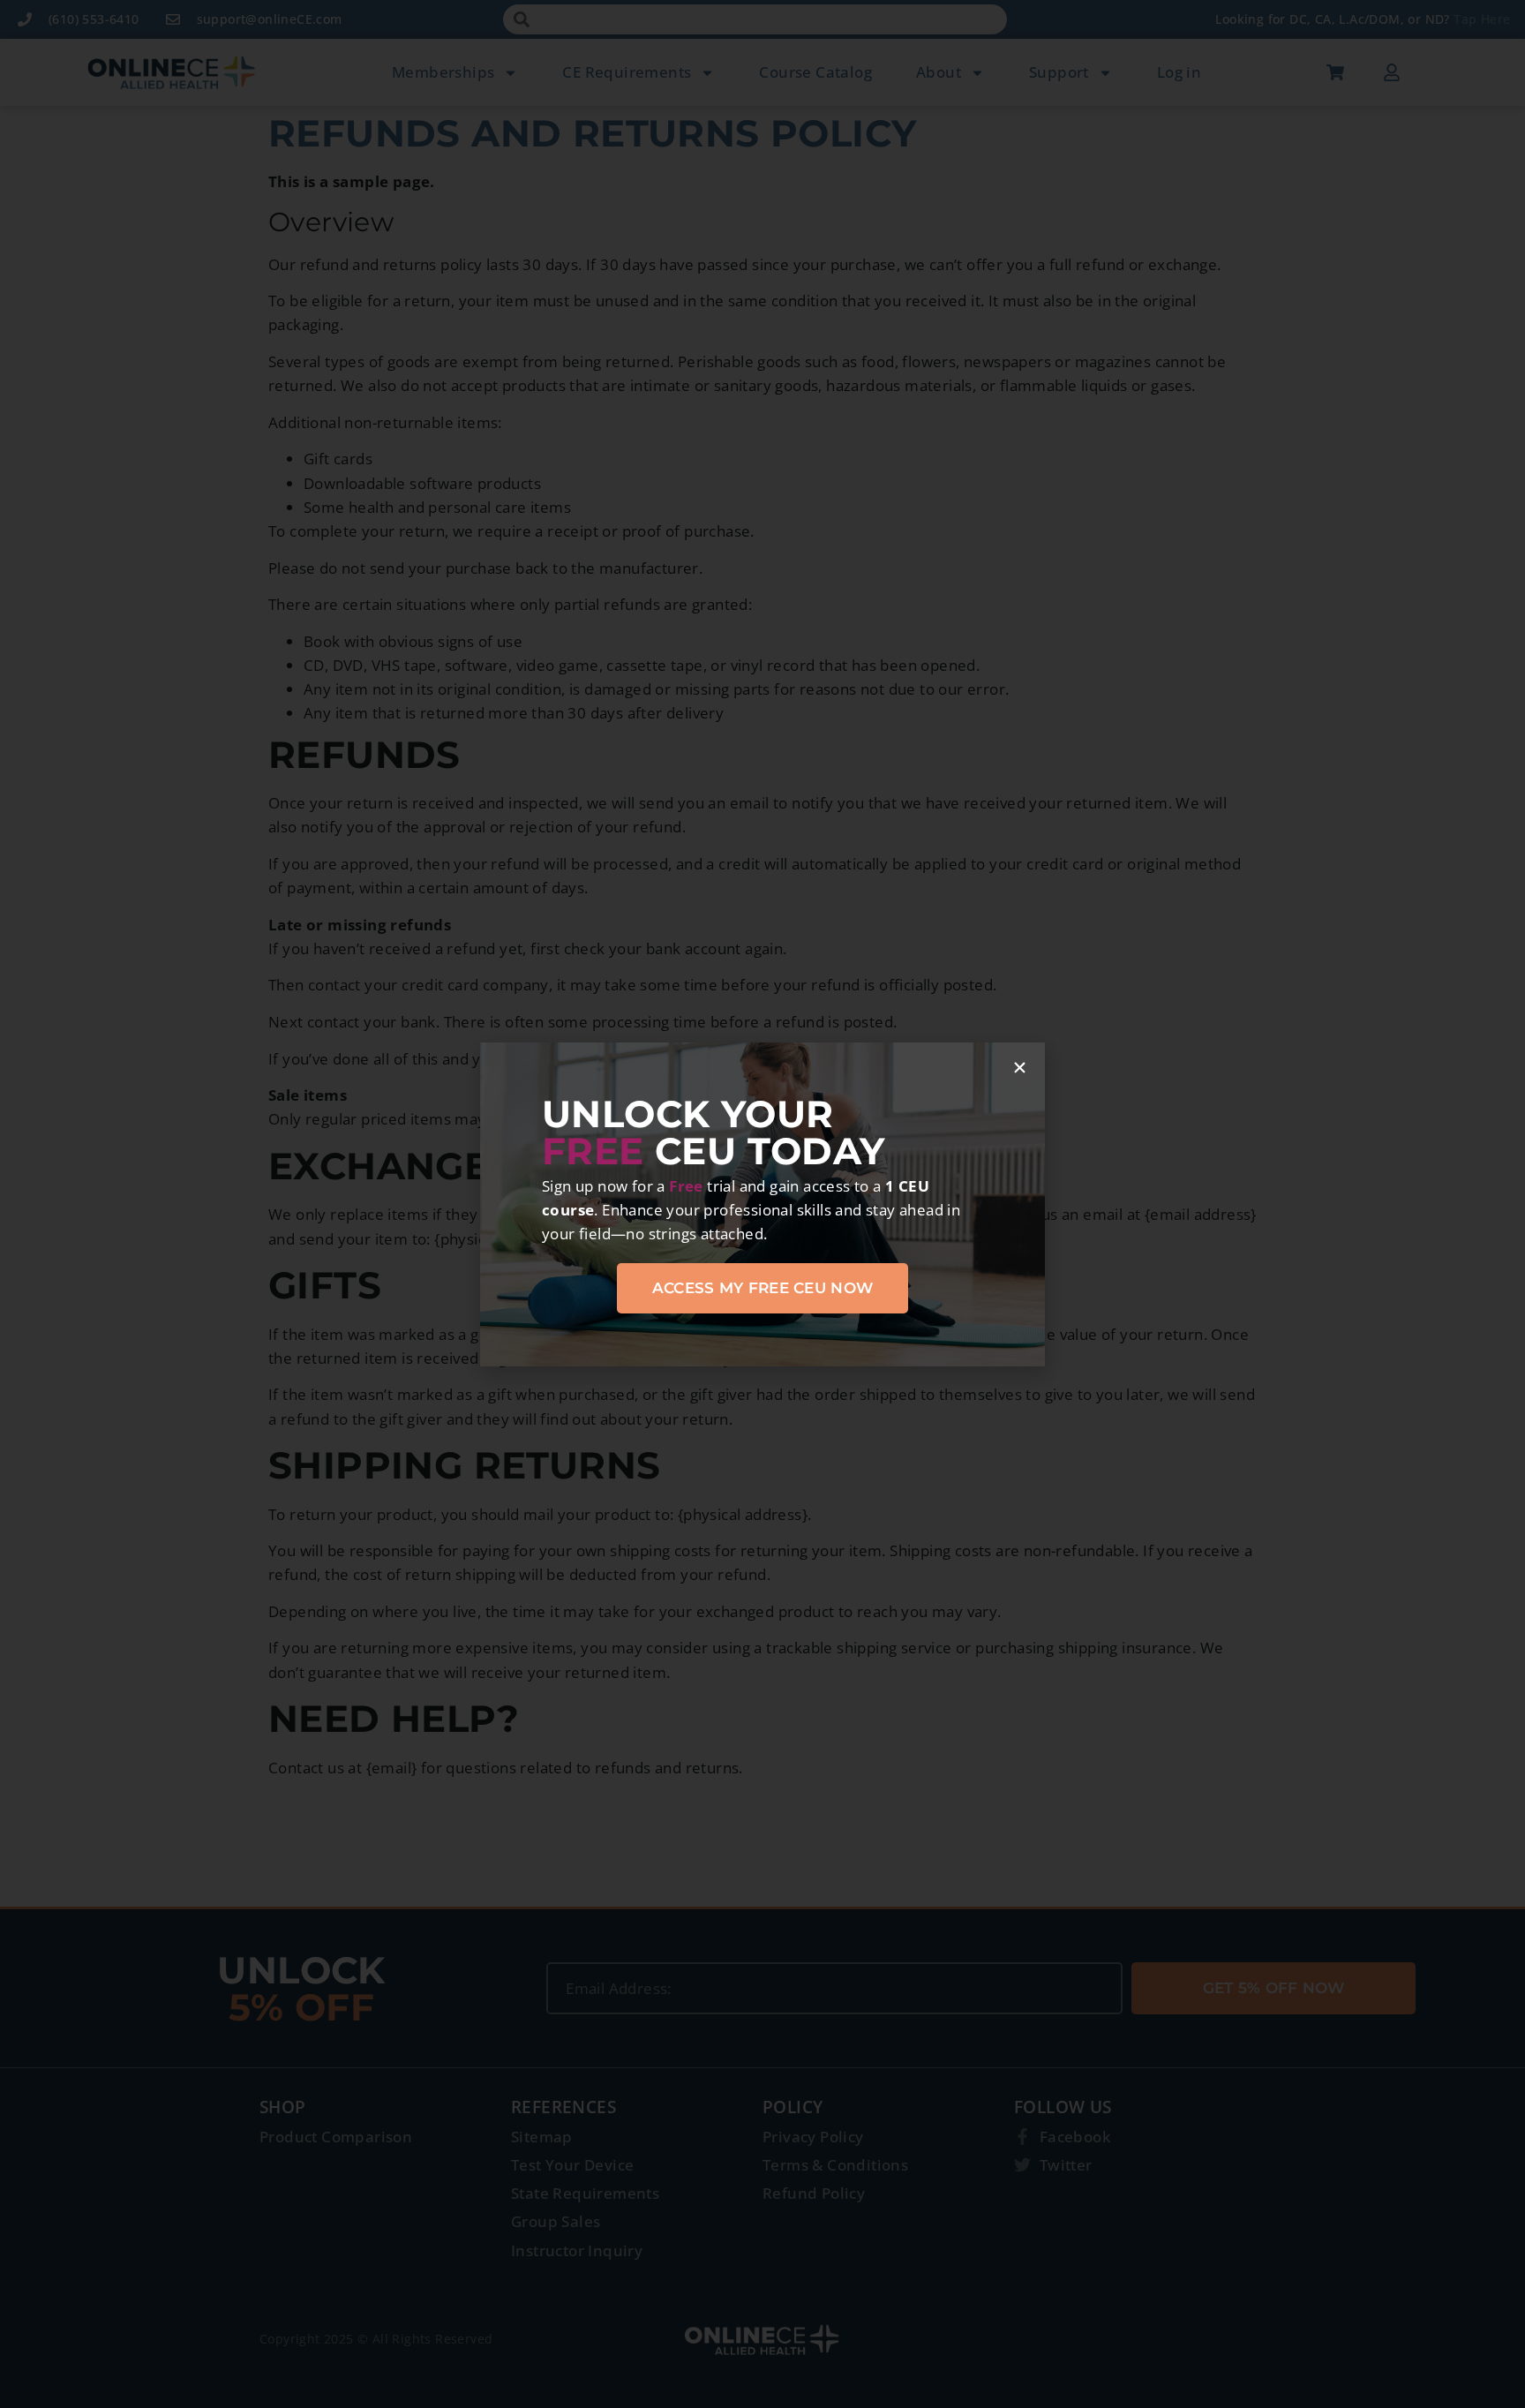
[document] (762, 1204)
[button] (1020, 1068)
